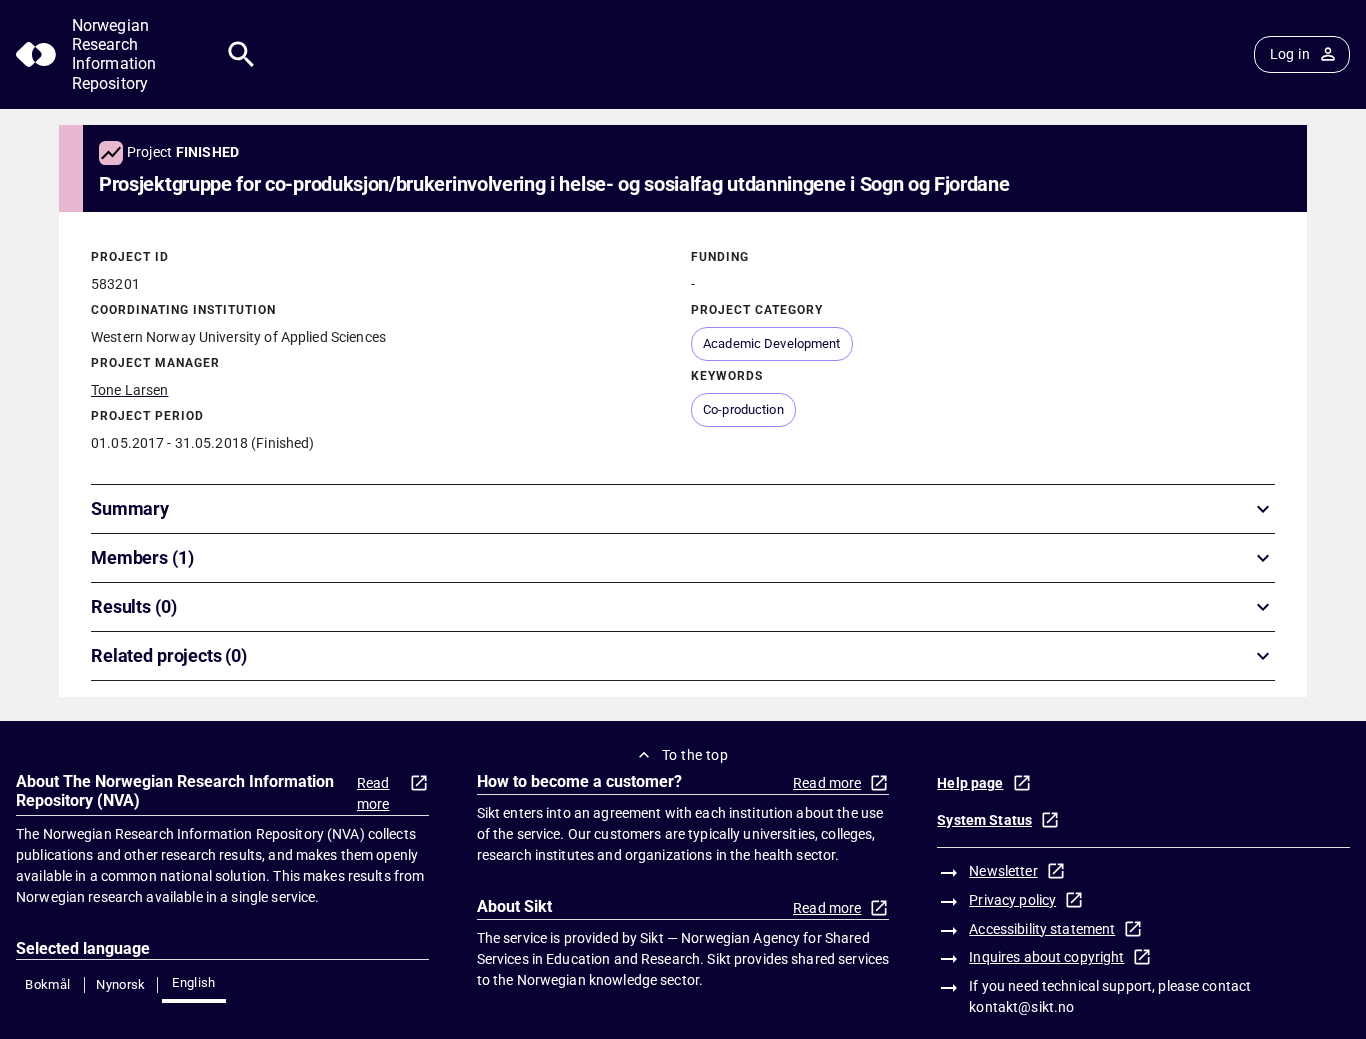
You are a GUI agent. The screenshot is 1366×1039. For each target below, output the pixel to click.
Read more (373, 793)
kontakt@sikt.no (1021, 1007)
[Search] (241, 54)
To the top (695, 755)
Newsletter (1003, 871)
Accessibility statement (1042, 929)
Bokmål (47, 984)
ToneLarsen (129, 390)
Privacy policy (1012, 900)
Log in (1290, 54)
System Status (984, 820)
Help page (970, 783)
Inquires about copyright (1046, 957)
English (194, 982)
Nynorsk (121, 984)
